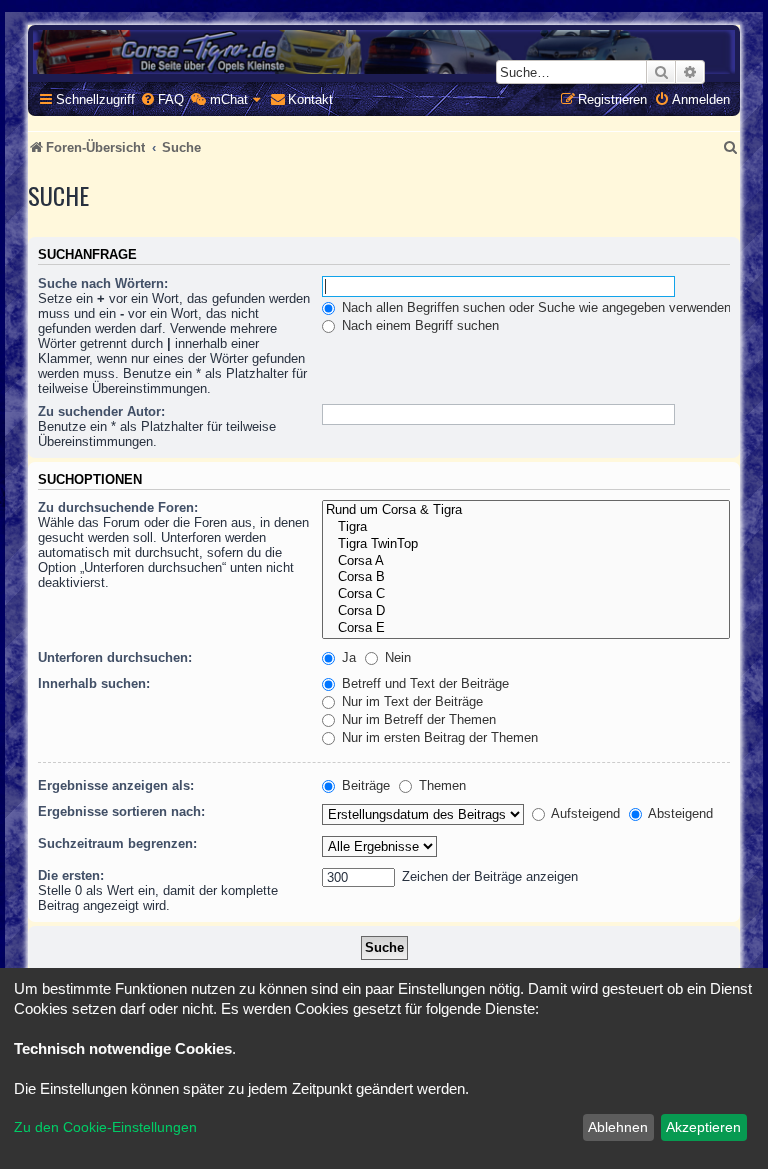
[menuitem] (162, 99)
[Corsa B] (526, 577)
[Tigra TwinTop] (526, 544)
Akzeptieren (703, 1127)
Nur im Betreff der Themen (417, 719)
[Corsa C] (526, 594)
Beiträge (364, 785)
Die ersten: (71, 875)
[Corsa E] (526, 628)
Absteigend (679, 813)
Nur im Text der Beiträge (410, 701)
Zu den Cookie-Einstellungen (105, 1127)
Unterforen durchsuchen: (115, 657)
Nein (396, 657)
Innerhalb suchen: (94, 683)
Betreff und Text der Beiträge (423, 683)
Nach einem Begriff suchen (418, 325)
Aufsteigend (584, 813)
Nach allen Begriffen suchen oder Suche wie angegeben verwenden (534, 307)
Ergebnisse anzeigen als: (116, 785)
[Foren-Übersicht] (384, 52)
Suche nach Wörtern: (103, 283)
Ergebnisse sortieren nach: (121, 811)
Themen (440, 785)
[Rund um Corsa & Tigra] (526, 510)
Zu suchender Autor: (101, 411)
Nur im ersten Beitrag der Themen (438, 737)
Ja (347, 657)
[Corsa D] (526, 611)
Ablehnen (618, 1127)
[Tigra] (526, 527)
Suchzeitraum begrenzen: (117, 843)
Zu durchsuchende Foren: (118, 507)
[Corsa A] (526, 561)
